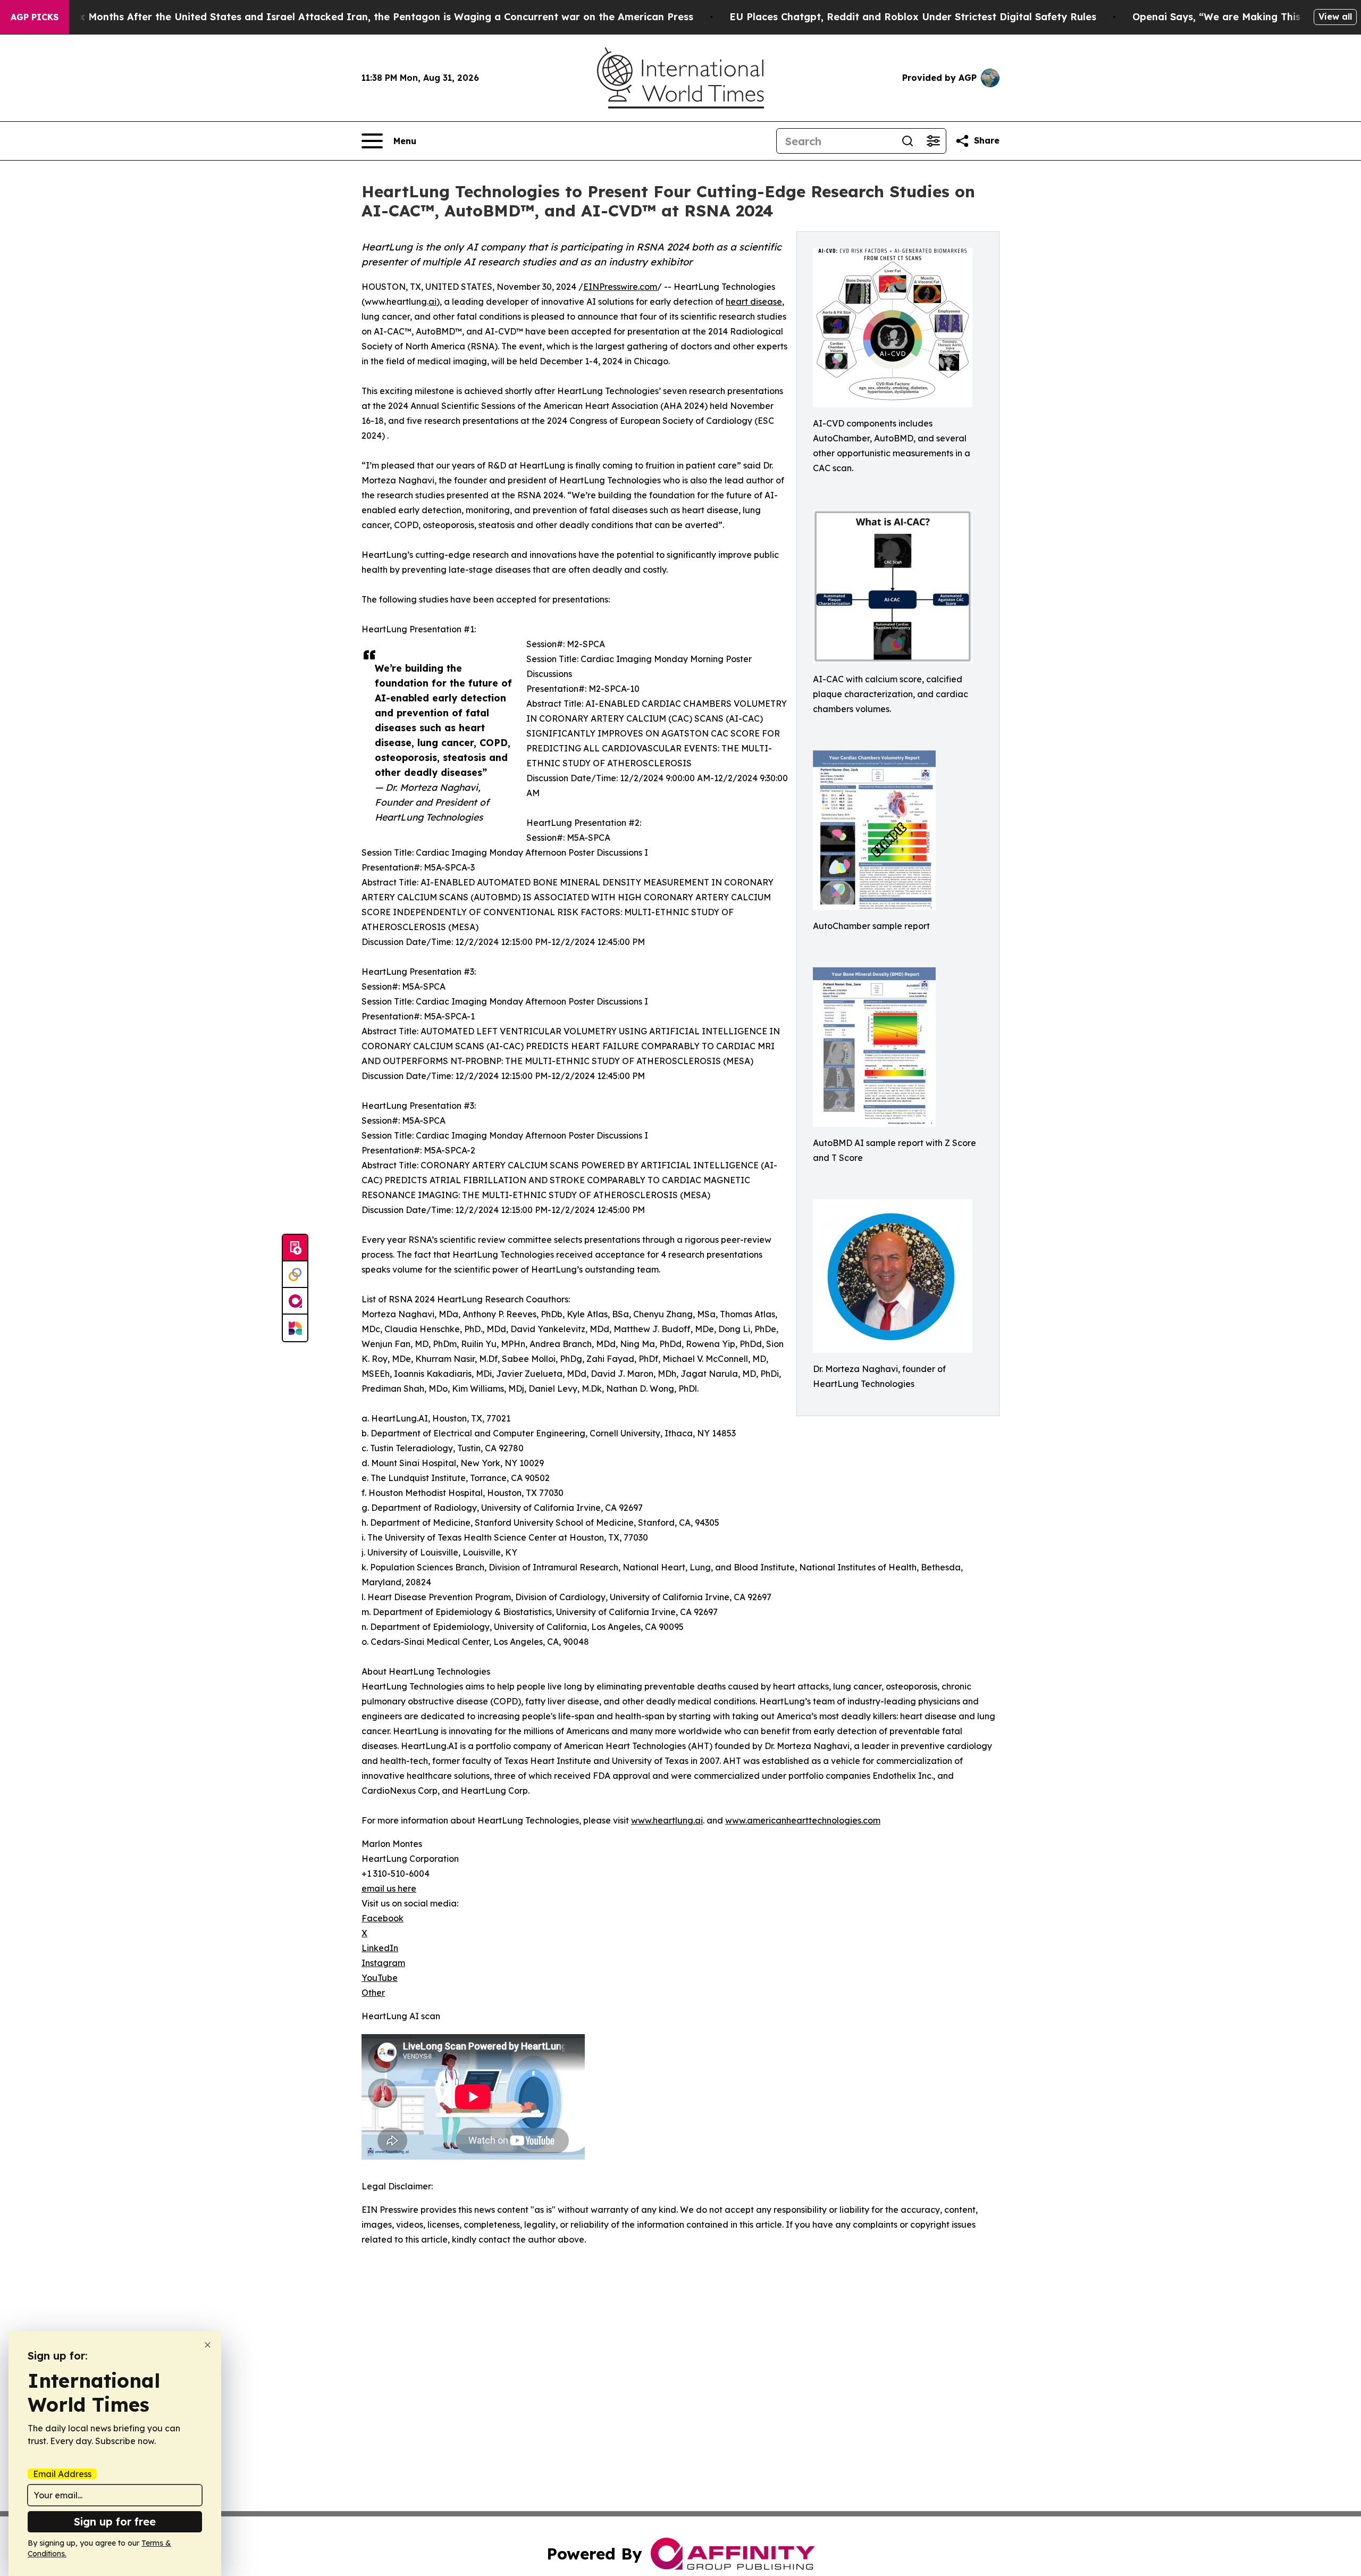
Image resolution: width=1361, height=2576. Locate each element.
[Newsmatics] (295, 1328)
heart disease (754, 302)
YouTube (380, 1978)
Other (373, 1993)
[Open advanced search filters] (933, 141)
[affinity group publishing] (295, 1301)
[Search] (908, 141)
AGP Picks (35, 17)
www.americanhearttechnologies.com (803, 1820)
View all (1335, 16)
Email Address (62, 2474)
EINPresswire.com (620, 287)
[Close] (208, 2345)
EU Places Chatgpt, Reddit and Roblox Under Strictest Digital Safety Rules (913, 17)
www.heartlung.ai (667, 1820)
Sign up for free (115, 2521)
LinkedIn (380, 1948)
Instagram (383, 1963)
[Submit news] (295, 1248)
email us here (389, 1888)
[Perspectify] (295, 1275)
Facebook (383, 1918)
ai (432, 302)
